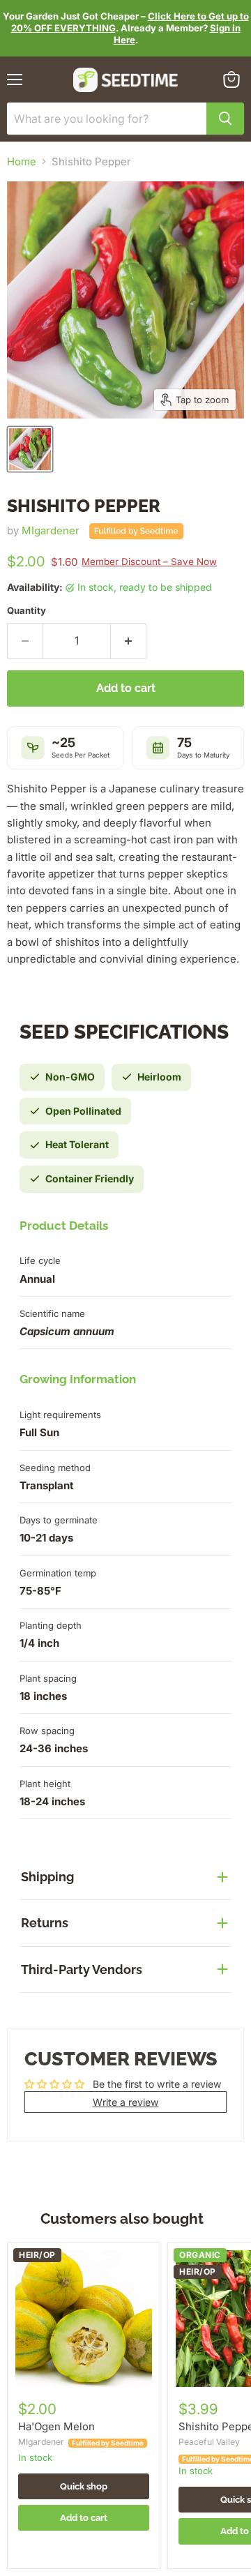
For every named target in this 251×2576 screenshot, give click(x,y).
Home (22, 161)
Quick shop (84, 2486)
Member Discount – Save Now (149, 562)
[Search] (225, 119)
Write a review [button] (126, 2102)
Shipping (47, 1877)
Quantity (26, 611)
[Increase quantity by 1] (129, 641)
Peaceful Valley (209, 2442)
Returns (45, 1923)
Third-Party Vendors (82, 1969)
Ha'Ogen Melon (56, 2426)
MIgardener (51, 530)
